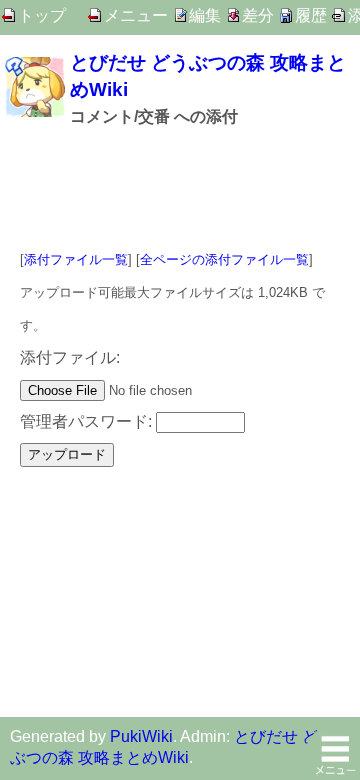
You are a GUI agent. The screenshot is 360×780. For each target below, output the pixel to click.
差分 (258, 15)
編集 (205, 15)
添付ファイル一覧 (76, 259)
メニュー (136, 15)
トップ (42, 15)
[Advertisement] (180, 188)
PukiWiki (141, 736)
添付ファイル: (70, 357)
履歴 (311, 15)
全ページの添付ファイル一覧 (224, 259)
